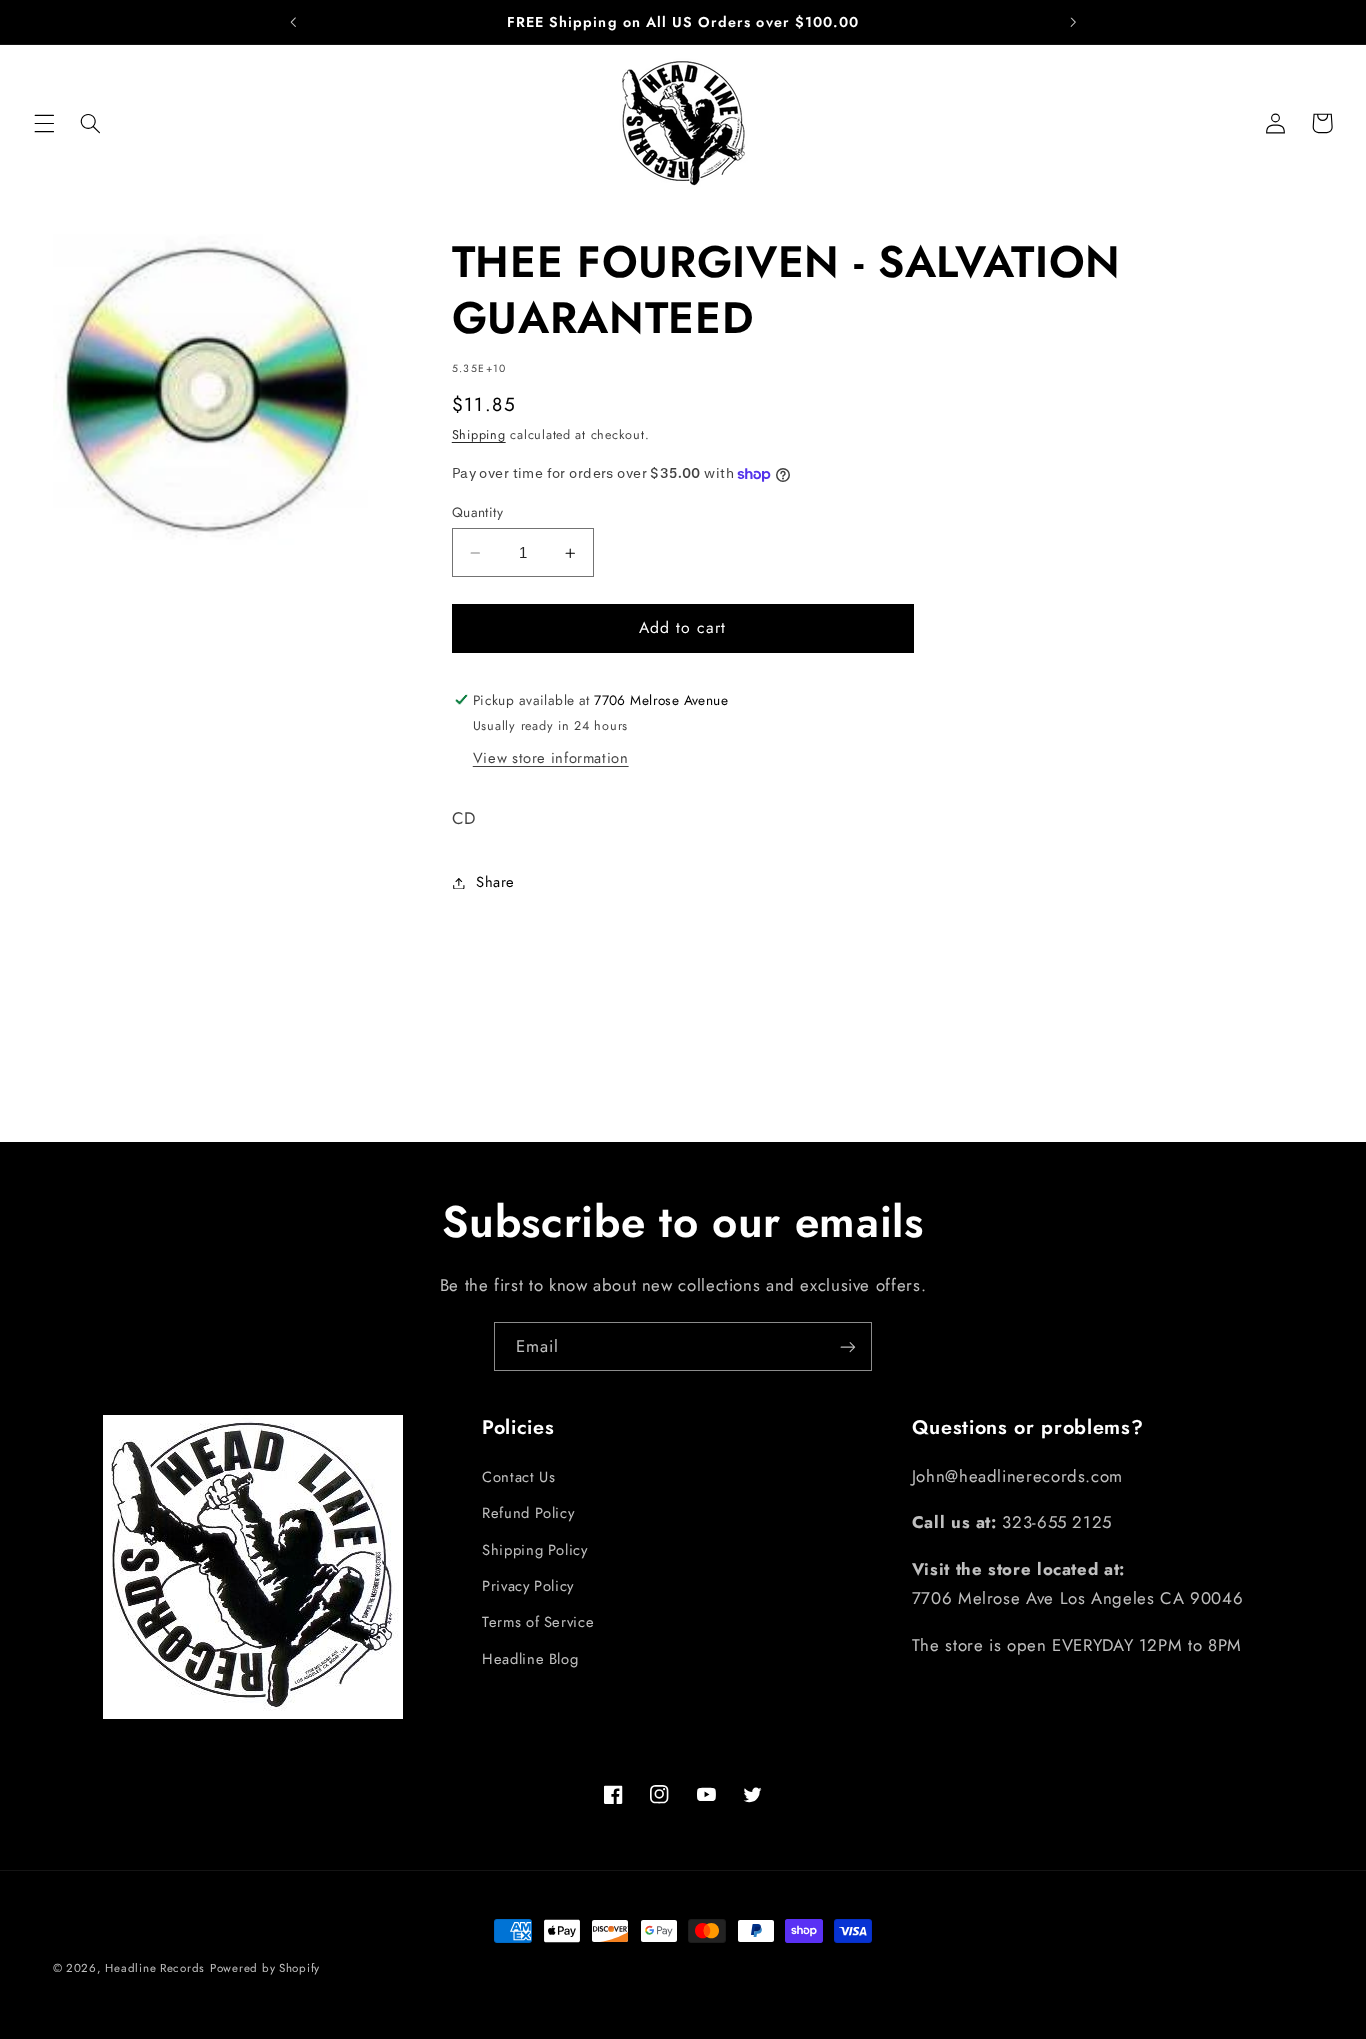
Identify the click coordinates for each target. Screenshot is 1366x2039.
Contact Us (518, 1477)
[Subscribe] (848, 1346)
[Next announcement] (1073, 22)
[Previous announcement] (293, 22)
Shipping (479, 435)
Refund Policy (528, 1513)
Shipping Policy (534, 1550)
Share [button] (495, 882)
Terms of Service (538, 1622)
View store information (551, 758)
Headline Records (155, 1968)
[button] (44, 123)
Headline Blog (530, 1659)
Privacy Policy (528, 1586)
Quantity (477, 512)
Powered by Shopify (265, 1968)
